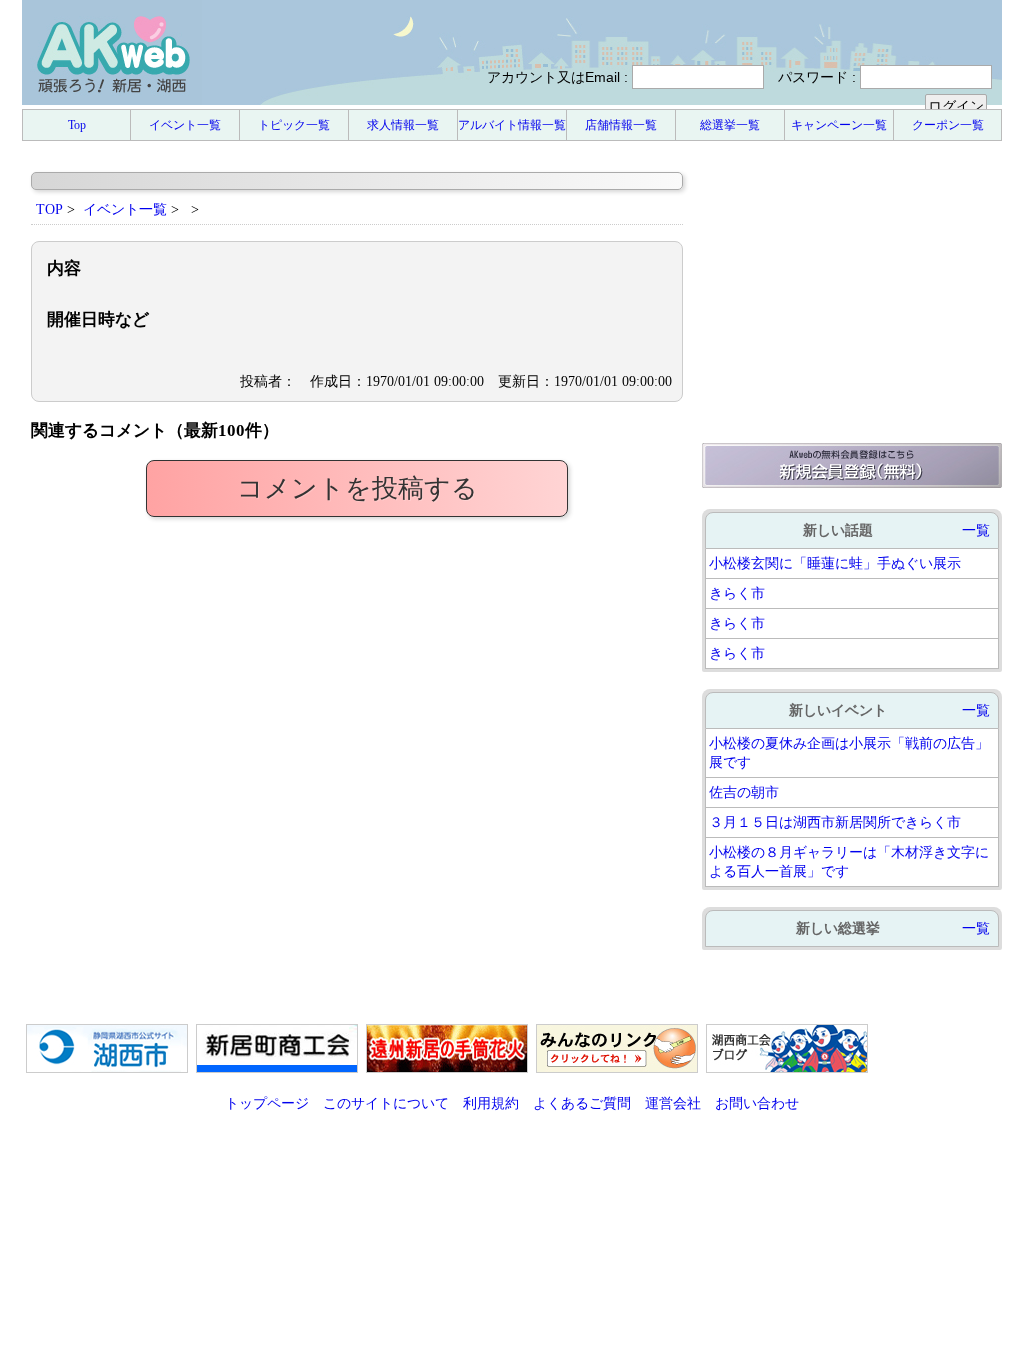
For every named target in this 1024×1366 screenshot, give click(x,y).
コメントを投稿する (357, 488)
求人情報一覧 (403, 125)
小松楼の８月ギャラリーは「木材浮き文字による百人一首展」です (849, 861)
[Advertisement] (852, 297)
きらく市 (737, 593)
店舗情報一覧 (621, 125)
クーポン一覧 (948, 125)
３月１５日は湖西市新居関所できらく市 (835, 822)
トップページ (267, 1103)
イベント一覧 (185, 125)
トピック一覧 (294, 125)
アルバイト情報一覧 (512, 125)
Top (77, 125)
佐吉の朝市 (744, 792)
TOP (49, 209)
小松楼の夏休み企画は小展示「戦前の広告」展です (849, 752)
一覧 (976, 530)
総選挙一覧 (730, 125)
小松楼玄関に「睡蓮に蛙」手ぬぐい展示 (835, 563)
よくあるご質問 (582, 1103)
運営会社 (673, 1103)
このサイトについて (386, 1103)
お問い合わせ (757, 1103)
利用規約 (491, 1103)
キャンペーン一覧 (839, 125)
